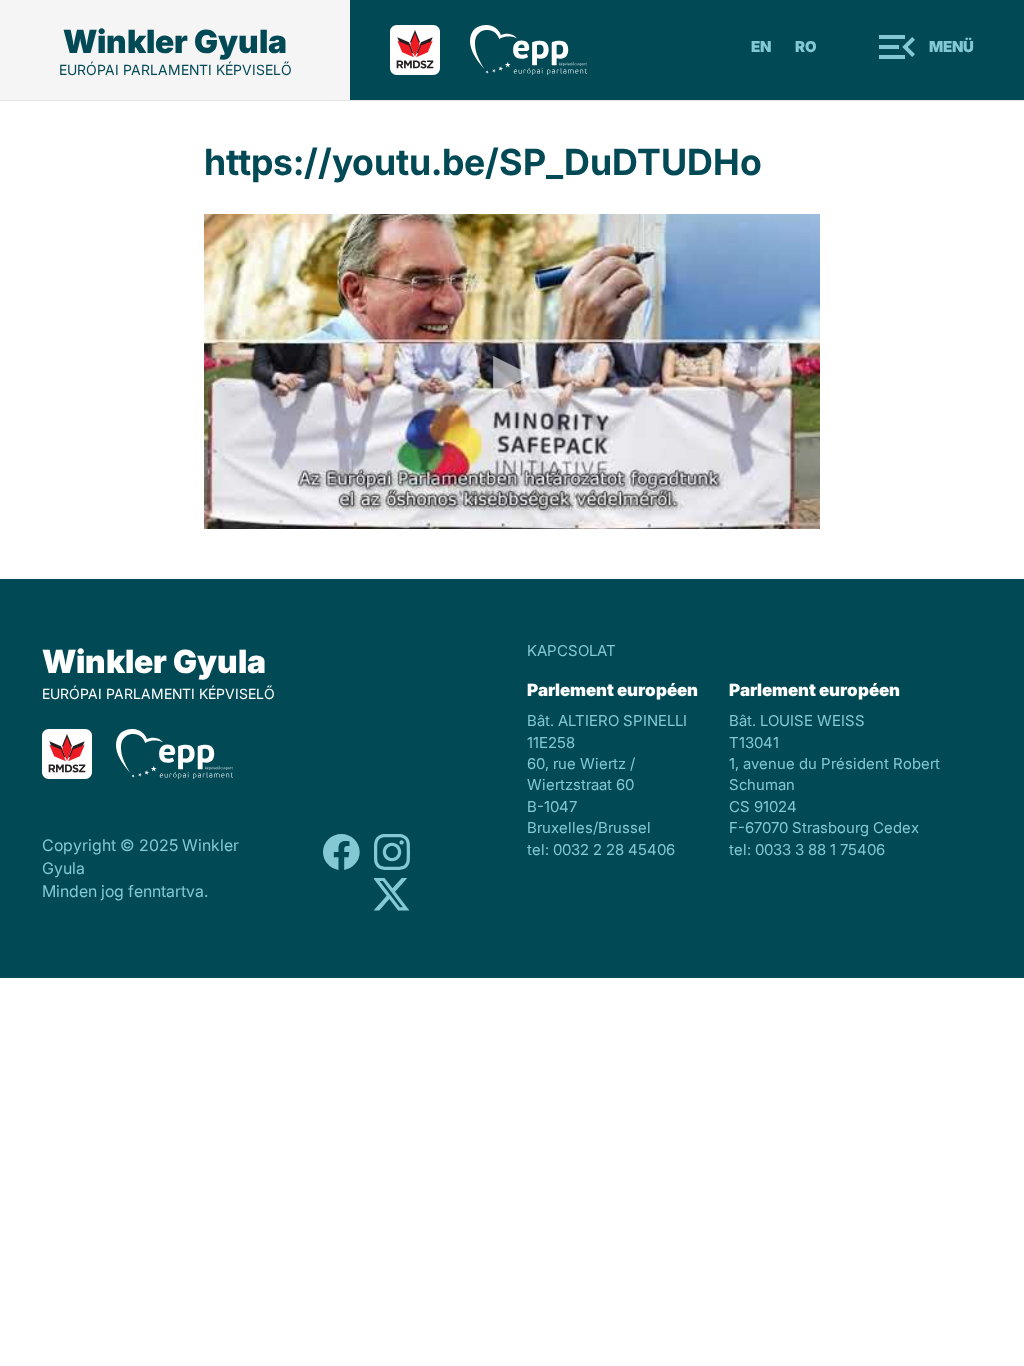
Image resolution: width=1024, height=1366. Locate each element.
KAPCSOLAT (571, 650)
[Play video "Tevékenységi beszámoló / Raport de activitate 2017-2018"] (512, 371)
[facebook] (341, 864)
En (761, 46)
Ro (806, 46)
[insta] (392, 906)
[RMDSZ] (430, 50)
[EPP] (543, 50)
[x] (392, 864)
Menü (951, 46)
